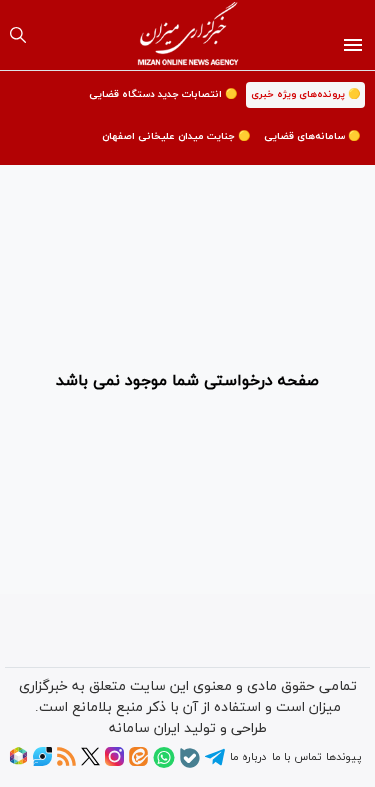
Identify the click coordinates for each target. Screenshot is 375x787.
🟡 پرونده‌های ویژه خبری (305, 94)
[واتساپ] (164, 765)
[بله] (190, 765)
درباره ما (248, 757)
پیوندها (343, 757)
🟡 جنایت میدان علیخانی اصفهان (176, 136)
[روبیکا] (18, 763)
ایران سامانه (144, 728)
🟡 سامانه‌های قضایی (312, 136)
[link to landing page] (187, 35)
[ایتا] (138, 763)
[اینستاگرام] (114, 763)
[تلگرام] (215, 764)
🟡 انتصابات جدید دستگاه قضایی (163, 94)
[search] (18, 35)
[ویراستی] (42, 763)
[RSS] (66, 763)
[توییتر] (90, 763)
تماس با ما (296, 757)
